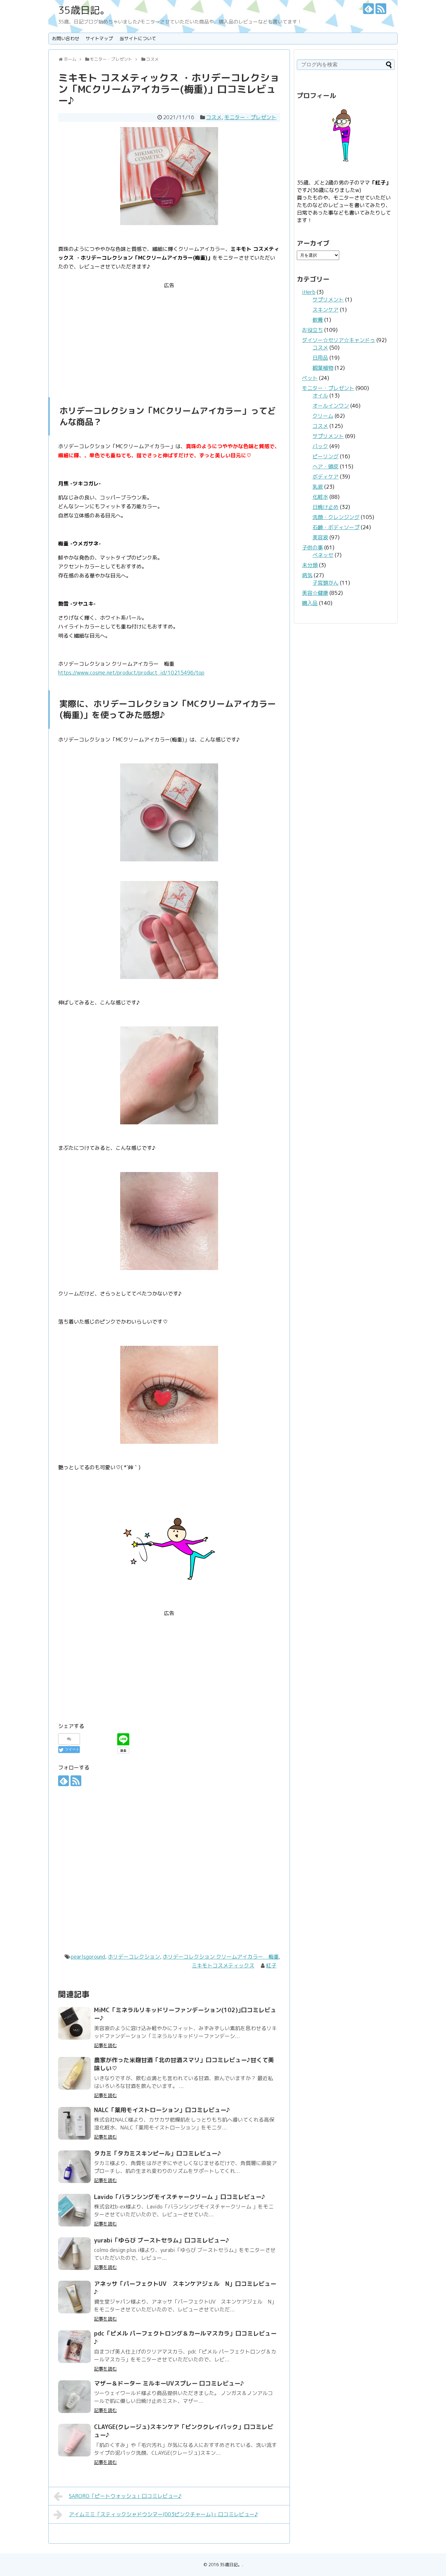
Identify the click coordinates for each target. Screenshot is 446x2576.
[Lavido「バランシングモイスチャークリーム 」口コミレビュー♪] (74, 2210)
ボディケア (326, 477)
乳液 (318, 487)
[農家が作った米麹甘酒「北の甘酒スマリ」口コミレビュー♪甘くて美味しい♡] (74, 2073)
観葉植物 (323, 368)
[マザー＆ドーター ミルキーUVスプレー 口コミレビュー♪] (74, 2397)
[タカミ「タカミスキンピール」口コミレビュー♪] (74, 2167)
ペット (310, 378)
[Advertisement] (169, 336)
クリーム (323, 416)
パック (320, 446)
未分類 (310, 565)
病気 (307, 575)
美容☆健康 (315, 593)
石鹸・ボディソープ (336, 527)
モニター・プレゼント (250, 117)
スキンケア (326, 310)
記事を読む (105, 2045)
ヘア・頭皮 (326, 466)
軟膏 (318, 320)
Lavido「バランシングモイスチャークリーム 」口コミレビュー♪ (180, 2197)
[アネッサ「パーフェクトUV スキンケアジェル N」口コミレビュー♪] (74, 2297)
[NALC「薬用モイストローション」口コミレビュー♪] (74, 2123)
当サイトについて (138, 38)
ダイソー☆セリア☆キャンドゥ (339, 340)
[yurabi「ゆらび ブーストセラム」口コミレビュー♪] (74, 2254)
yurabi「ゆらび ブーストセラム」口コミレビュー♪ (162, 2240)
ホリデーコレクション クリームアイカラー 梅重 (221, 1957)
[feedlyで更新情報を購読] (368, 9)
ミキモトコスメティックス (223, 1965)
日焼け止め (326, 507)
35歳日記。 (84, 10)
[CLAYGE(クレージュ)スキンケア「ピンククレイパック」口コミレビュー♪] (74, 2440)
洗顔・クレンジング (336, 517)
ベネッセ (323, 555)
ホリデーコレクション (134, 1957)
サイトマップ (99, 38)
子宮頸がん (326, 583)
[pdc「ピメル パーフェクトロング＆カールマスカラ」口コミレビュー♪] (74, 2347)
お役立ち (312, 330)
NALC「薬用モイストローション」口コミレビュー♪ (162, 2110)
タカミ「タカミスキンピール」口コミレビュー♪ (158, 2153)
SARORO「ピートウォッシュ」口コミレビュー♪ (125, 2496)
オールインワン (331, 406)
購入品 (310, 603)
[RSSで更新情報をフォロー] (381, 9)
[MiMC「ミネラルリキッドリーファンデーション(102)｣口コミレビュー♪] (74, 2023)
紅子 (271, 1965)
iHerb (309, 292)
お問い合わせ (66, 38)
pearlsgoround (88, 1957)
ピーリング (326, 456)
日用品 (320, 358)
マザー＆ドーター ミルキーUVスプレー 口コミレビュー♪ (169, 2383)
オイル (320, 396)
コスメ (214, 117)
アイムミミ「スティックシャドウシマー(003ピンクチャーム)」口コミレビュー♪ (163, 2514)
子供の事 (312, 547)
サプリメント (328, 300)
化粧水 (320, 497)
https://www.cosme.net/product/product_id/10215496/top (131, 673)
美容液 (320, 537)
